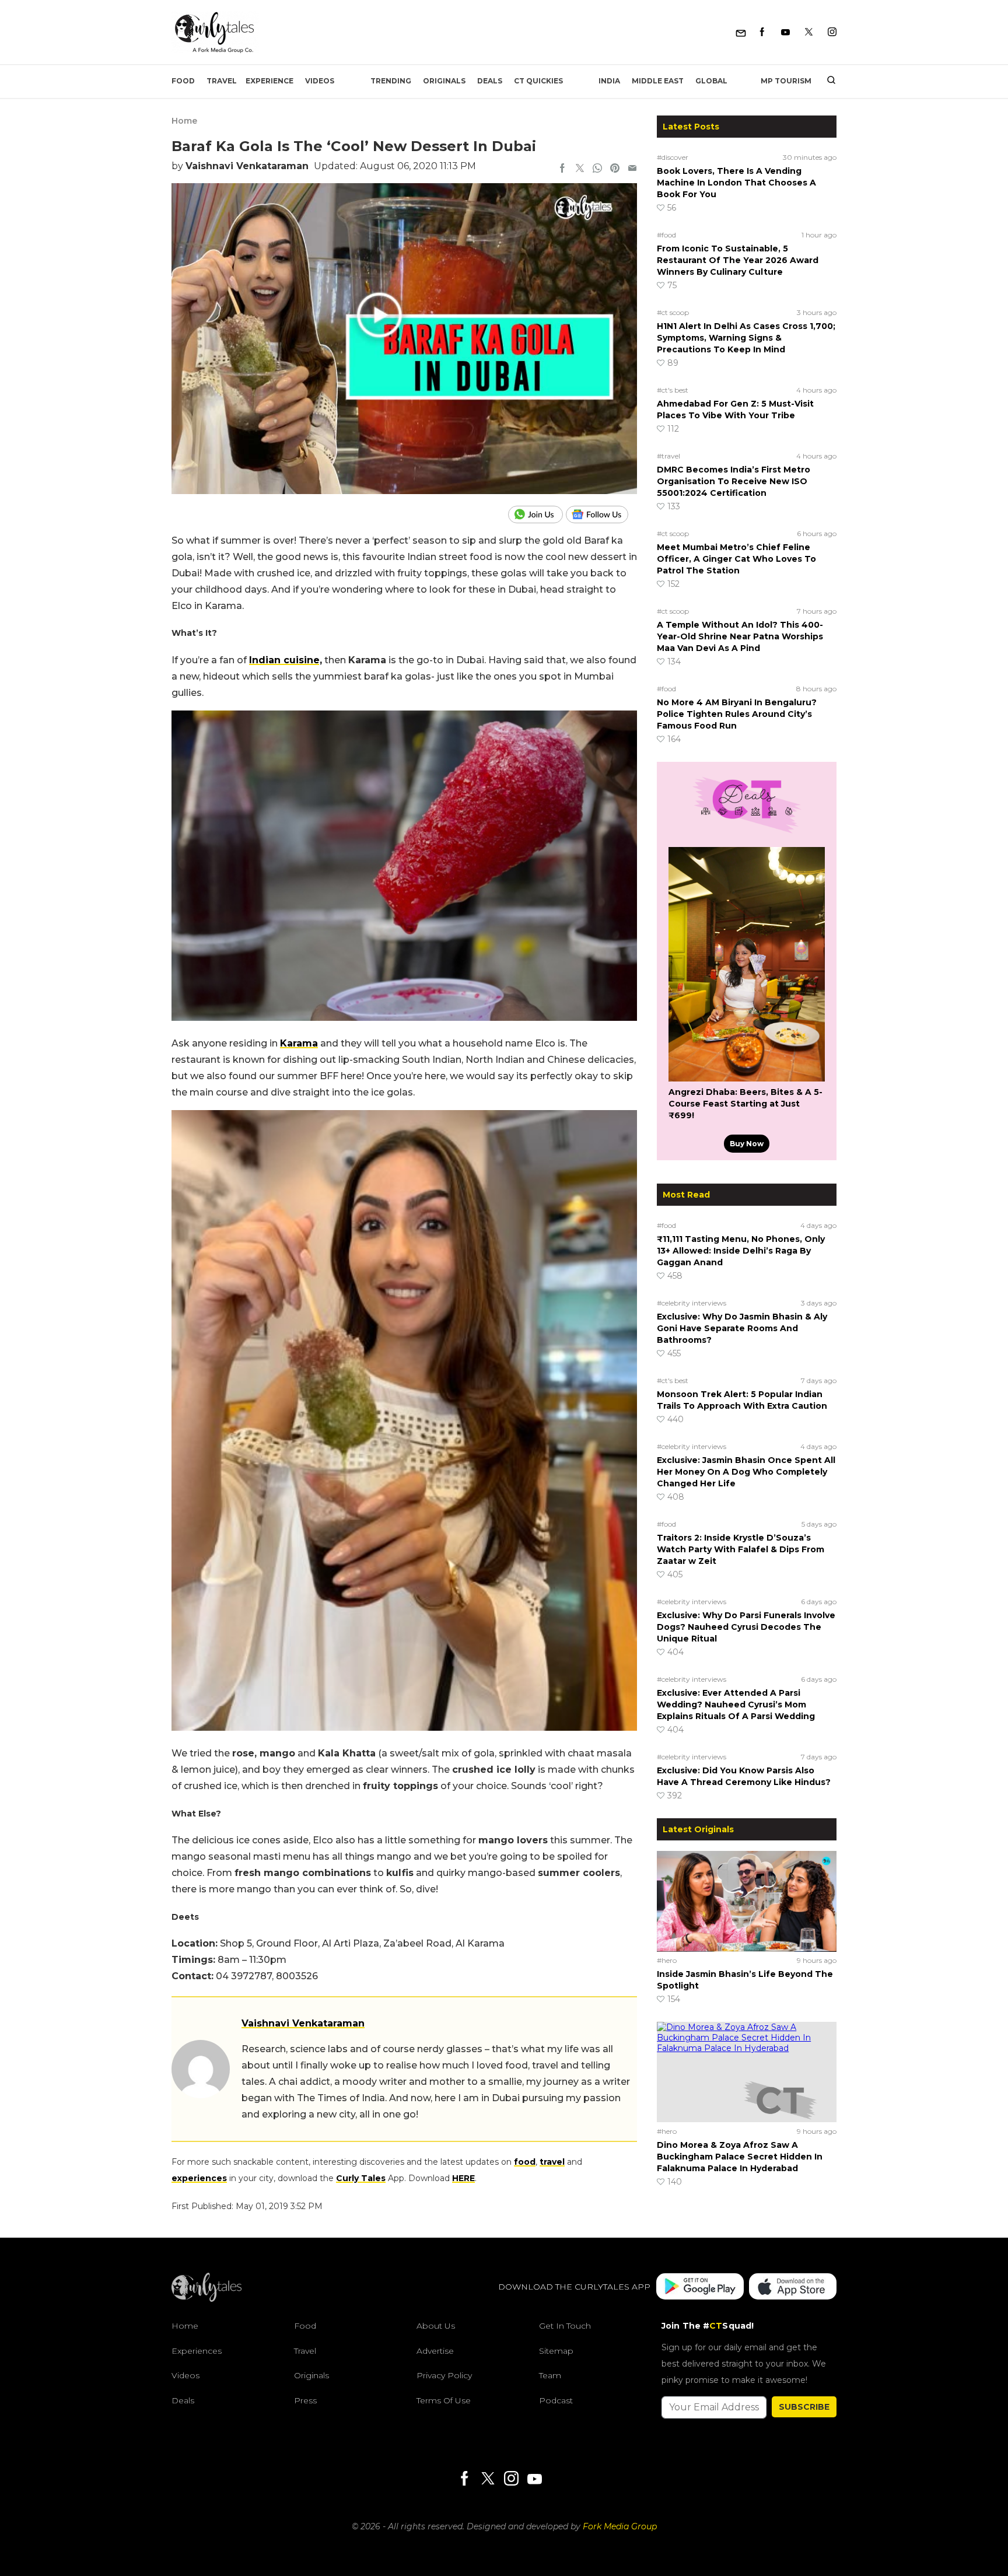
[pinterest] (615, 169)
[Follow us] (601, 514)
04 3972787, (246, 1976)
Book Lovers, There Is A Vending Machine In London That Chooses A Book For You (736, 183)
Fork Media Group (620, 2526)
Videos (320, 81)
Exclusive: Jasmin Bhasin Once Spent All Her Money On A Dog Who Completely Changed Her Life (746, 1472)
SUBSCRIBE (804, 2407)
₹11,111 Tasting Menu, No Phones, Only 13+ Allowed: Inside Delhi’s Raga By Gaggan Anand (741, 1251)
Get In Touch (565, 2326)
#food (666, 235)
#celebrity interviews (692, 1303)
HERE (463, 2178)
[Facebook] (762, 32)
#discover (673, 157)
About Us (436, 2326)
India (609, 81)
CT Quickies (538, 81)
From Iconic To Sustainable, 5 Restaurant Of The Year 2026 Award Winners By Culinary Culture (738, 260)
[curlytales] (206, 2299)
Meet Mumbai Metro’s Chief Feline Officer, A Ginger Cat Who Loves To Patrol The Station (736, 559)
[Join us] (537, 514)
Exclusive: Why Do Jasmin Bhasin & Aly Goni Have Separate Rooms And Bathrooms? (742, 1328)
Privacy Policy (444, 2376)
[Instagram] (832, 32)
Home (184, 121)
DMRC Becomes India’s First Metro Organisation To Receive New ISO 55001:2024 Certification (734, 481)
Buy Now (747, 1144)
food (525, 2162)
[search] (827, 81)
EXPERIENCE (269, 81)
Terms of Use (444, 2400)
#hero (667, 1960)
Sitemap (556, 2351)
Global (711, 81)
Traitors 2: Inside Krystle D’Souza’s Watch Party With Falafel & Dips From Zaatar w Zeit (741, 1549)
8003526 (297, 1976)
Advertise (435, 2351)
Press (305, 2400)
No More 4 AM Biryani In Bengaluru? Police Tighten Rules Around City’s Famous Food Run (737, 714)
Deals (490, 81)
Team (550, 2376)
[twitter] (580, 169)
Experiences (197, 2351)
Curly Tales (361, 2178)
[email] (632, 169)
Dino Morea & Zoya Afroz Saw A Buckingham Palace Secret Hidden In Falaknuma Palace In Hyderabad (740, 2157)
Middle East (658, 81)
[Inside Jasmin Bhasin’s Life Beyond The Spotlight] (747, 1901)
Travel (222, 81)
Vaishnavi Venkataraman (247, 166)
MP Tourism (786, 81)
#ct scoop (673, 312)
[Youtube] (785, 32)
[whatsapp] (597, 169)
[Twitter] (809, 32)
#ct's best (673, 390)
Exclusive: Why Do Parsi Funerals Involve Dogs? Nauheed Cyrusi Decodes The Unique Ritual (746, 1627)
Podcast (556, 2400)
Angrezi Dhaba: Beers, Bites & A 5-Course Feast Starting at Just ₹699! (745, 1104)
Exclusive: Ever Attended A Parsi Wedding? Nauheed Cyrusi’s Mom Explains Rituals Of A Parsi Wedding (736, 1704)
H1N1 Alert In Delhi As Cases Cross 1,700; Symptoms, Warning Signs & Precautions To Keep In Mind (746, 338)
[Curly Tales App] (700, 2288)
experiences (199, 2178)
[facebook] (562, 169)
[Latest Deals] (747, 833)
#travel (668, 456)
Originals (444, 81)
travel (552, 2162)
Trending (391, 81)
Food (183, 81)
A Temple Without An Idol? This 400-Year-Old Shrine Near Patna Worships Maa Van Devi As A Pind (740, 636)
